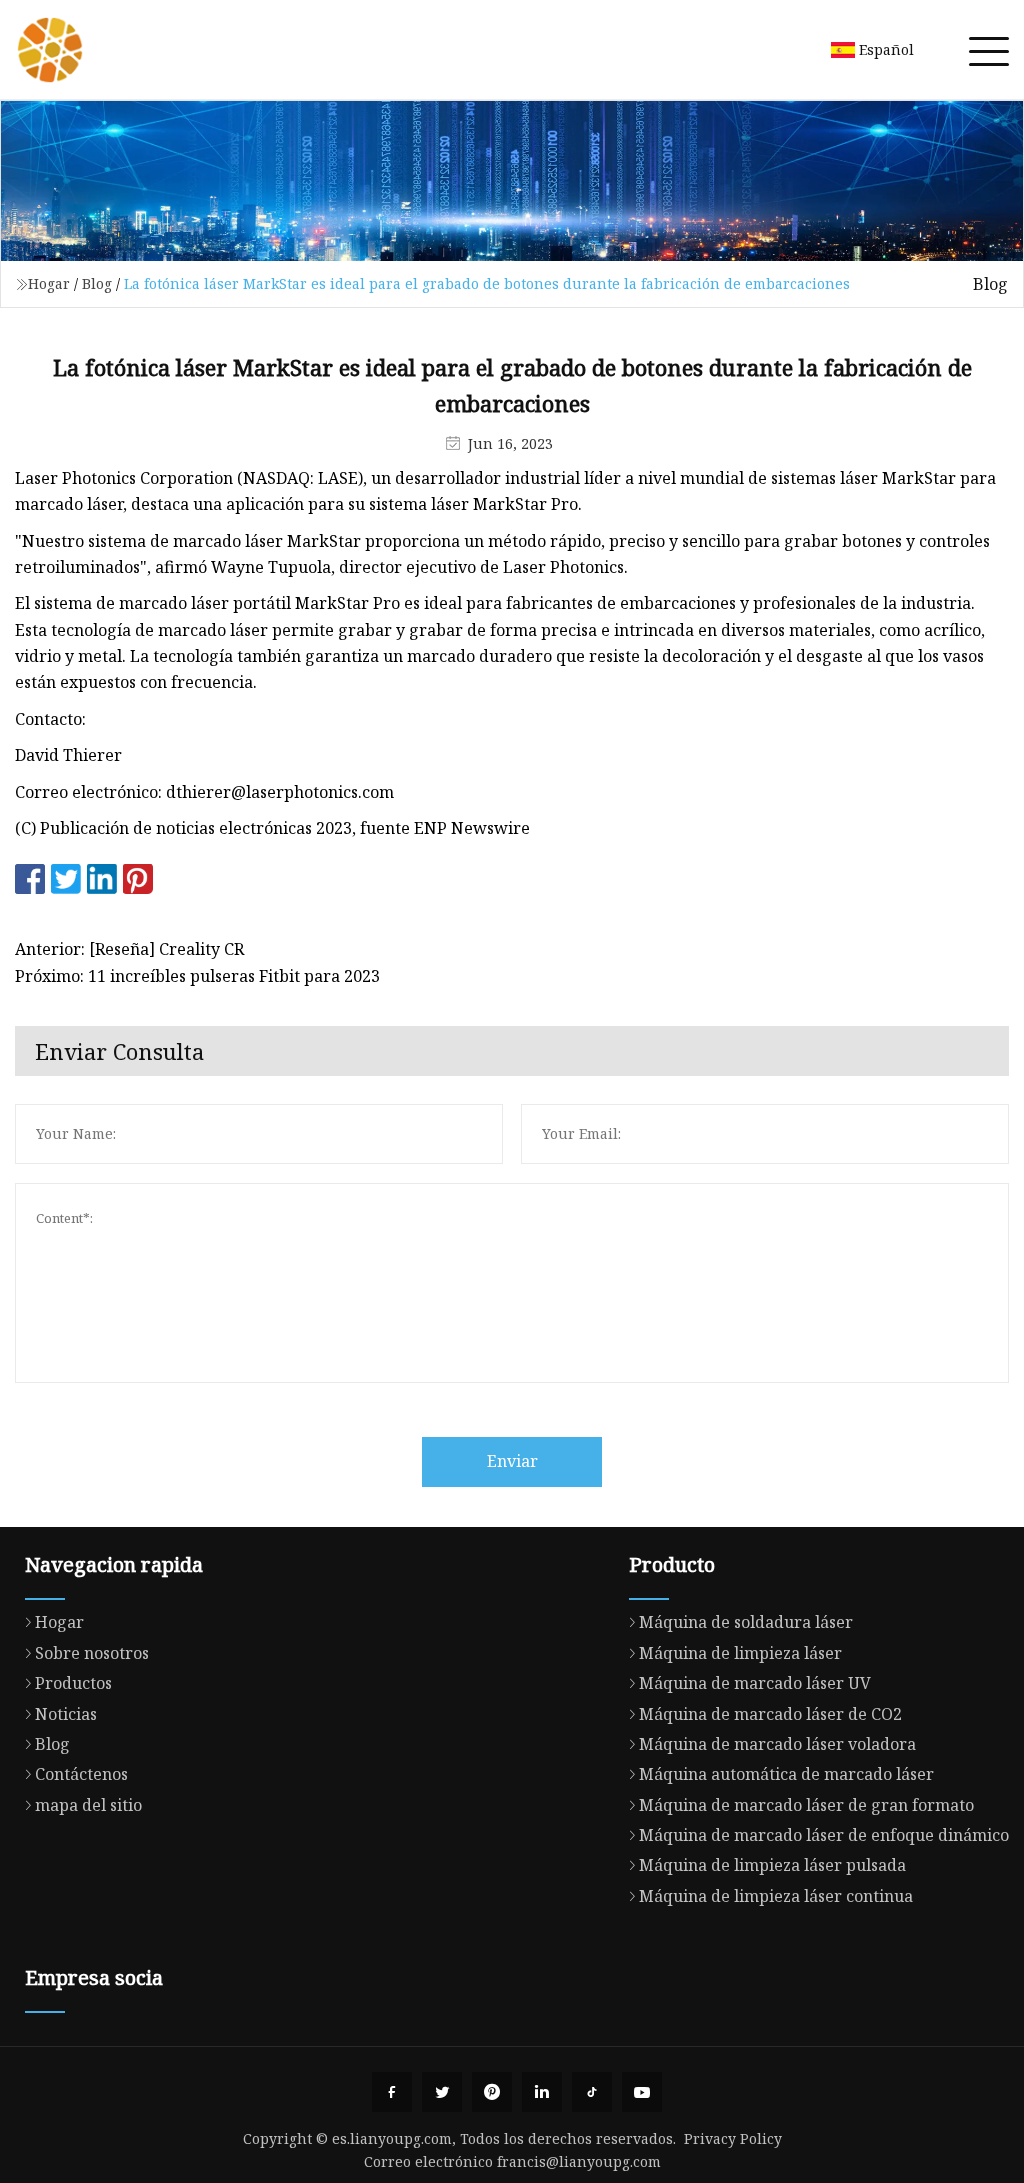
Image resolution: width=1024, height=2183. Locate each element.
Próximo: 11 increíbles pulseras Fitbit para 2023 (197, 976)
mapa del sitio (88, 1805)
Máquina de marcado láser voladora (777, 1744)
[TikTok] (592, 2092)
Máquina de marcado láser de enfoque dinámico (824, 1835)
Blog (97, 283)
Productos (73, 1683)
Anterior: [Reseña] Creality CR (129, 949)
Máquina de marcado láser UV (755, 1683)
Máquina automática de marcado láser (786, 1774)
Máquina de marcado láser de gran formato (806, 1805)
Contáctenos (81, 1774)
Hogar (49, 283)
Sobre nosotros (92, 1653)
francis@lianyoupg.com (579, 2161)
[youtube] (642, 2092)
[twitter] (442, 2092)
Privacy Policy (733, 2138)
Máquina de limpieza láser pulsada (772, 1865)
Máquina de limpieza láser (740, 1653)
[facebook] (392, 2092)
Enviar (512, 1461)
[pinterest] (492, 2092)
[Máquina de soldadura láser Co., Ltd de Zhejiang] (50, 50)
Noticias (66, 1714)
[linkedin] (542, 2092)
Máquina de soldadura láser (746, 1622)
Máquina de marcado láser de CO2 (770, 1714)
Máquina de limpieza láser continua (776, 1896)
